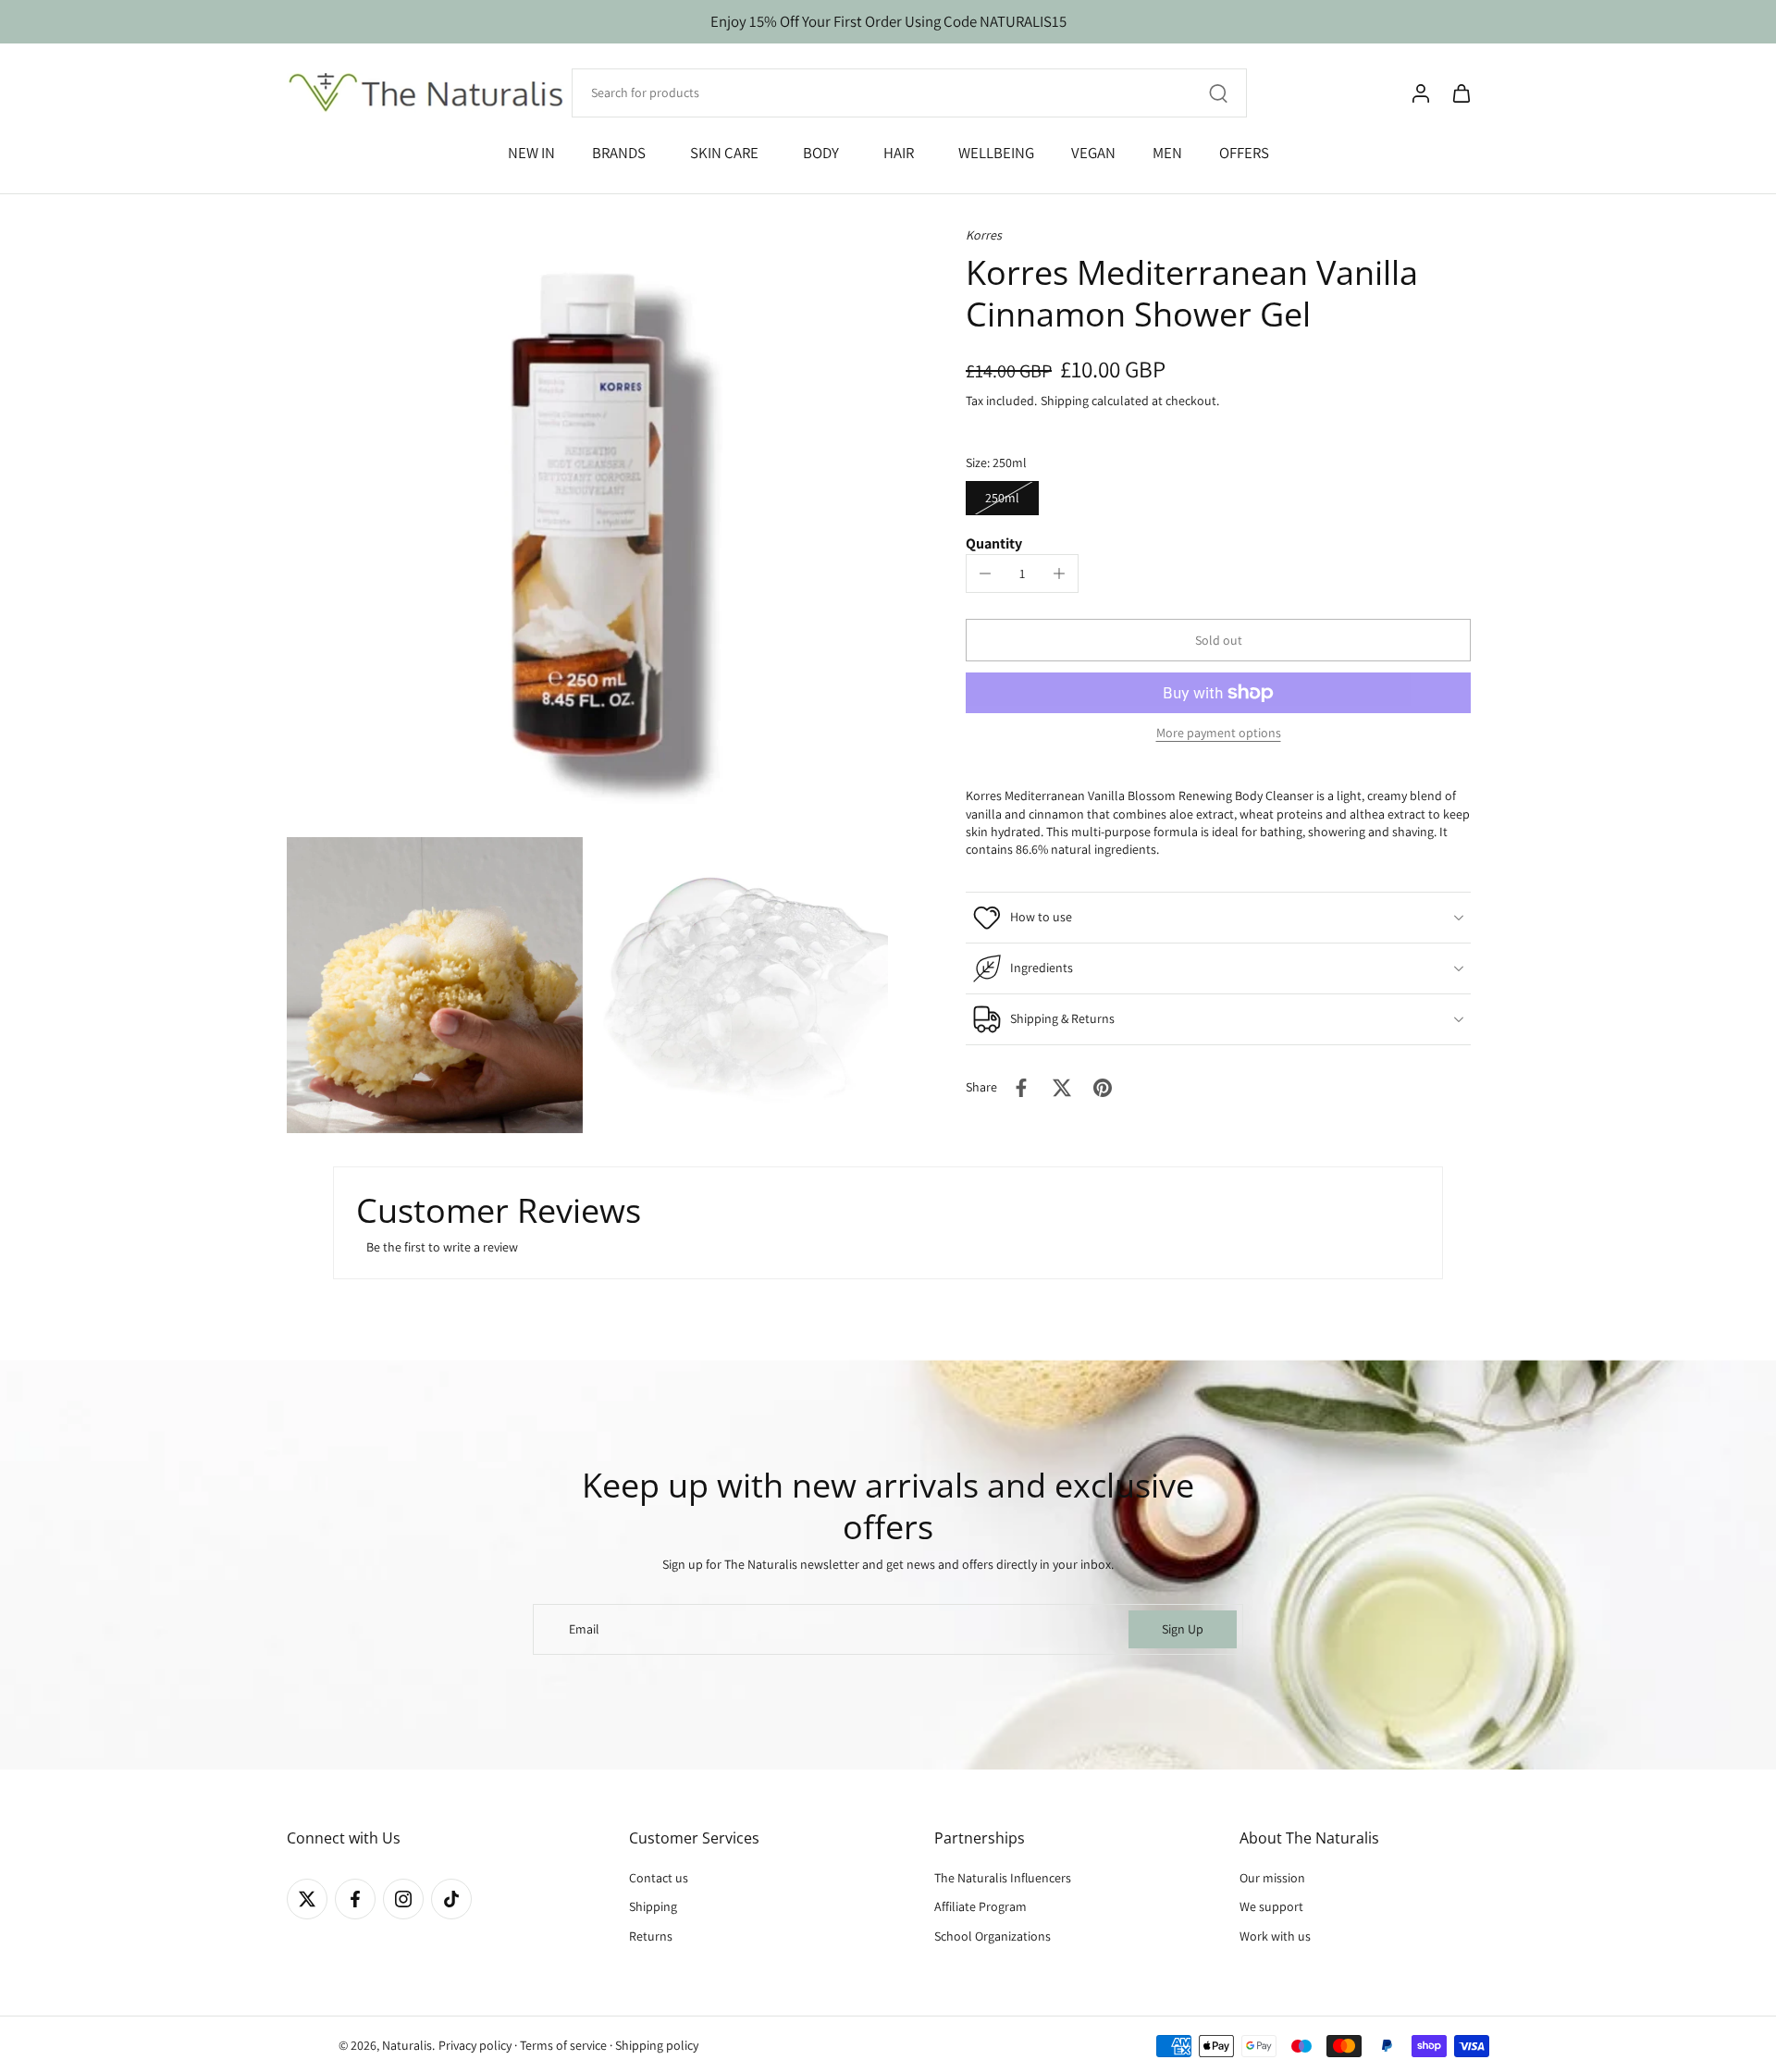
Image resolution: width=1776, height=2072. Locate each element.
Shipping (1066, 401)
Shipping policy (657, 2046)
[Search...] (1218, 93)
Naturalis (407, 2046)
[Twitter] (307, 1900)
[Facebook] (355, 1900)
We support (1271, 1907)
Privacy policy (475, 2046)
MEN (1167, 153)
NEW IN (531, 153)
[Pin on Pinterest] (1103, 1088)
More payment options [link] (1219, 734)
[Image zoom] (587, 527)
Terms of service (563, 2046)
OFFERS (1244, 153)
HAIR (899, 153)
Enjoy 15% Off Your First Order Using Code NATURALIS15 (888, 21)
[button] (1218, 640)
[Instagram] (403, 1900)
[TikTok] (451, 1900)
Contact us (659, 1879)
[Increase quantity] (1059, 573)
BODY (821, 153)
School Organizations (993, 1936)
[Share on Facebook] (1021, 1088)
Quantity (994, 543)
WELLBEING (996, 153)
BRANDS (619, 153)
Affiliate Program (980, 1907)
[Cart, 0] (1461, 93)
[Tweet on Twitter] (1062, 1088)
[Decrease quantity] (985, 573)
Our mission (1272, 1879)
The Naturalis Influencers (1003, 1879)
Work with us (1275, 1936)
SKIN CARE (724, 153)
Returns (651, 1936)
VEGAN (1093, 153)
